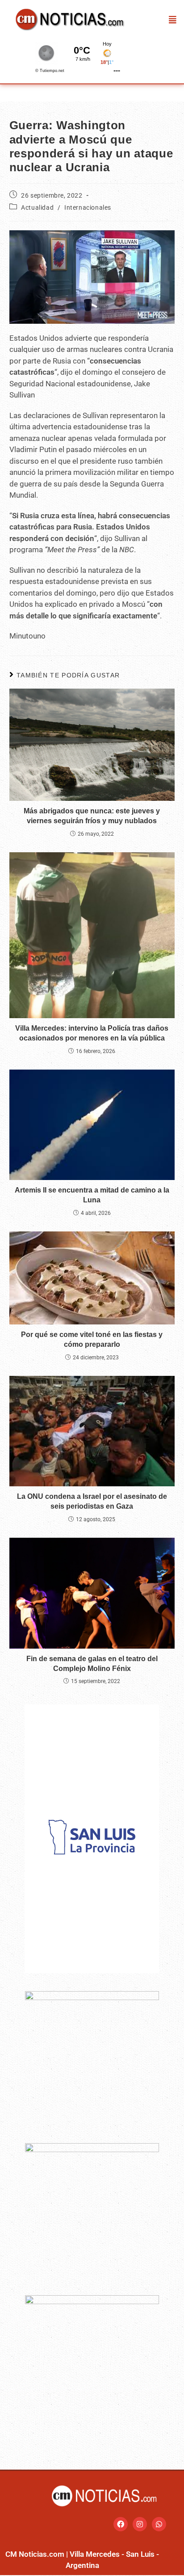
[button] (173, 19)
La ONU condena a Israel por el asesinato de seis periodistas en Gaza (92, 1501)
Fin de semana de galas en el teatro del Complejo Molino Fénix (92, 1664)
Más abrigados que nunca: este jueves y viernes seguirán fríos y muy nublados (92, 816)
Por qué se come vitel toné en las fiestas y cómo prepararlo (92, 1339)
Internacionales (88, 207)
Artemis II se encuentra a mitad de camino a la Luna (92, 1195)
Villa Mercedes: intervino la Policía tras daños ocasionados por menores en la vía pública (92, 1033)
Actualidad (37, 207)
